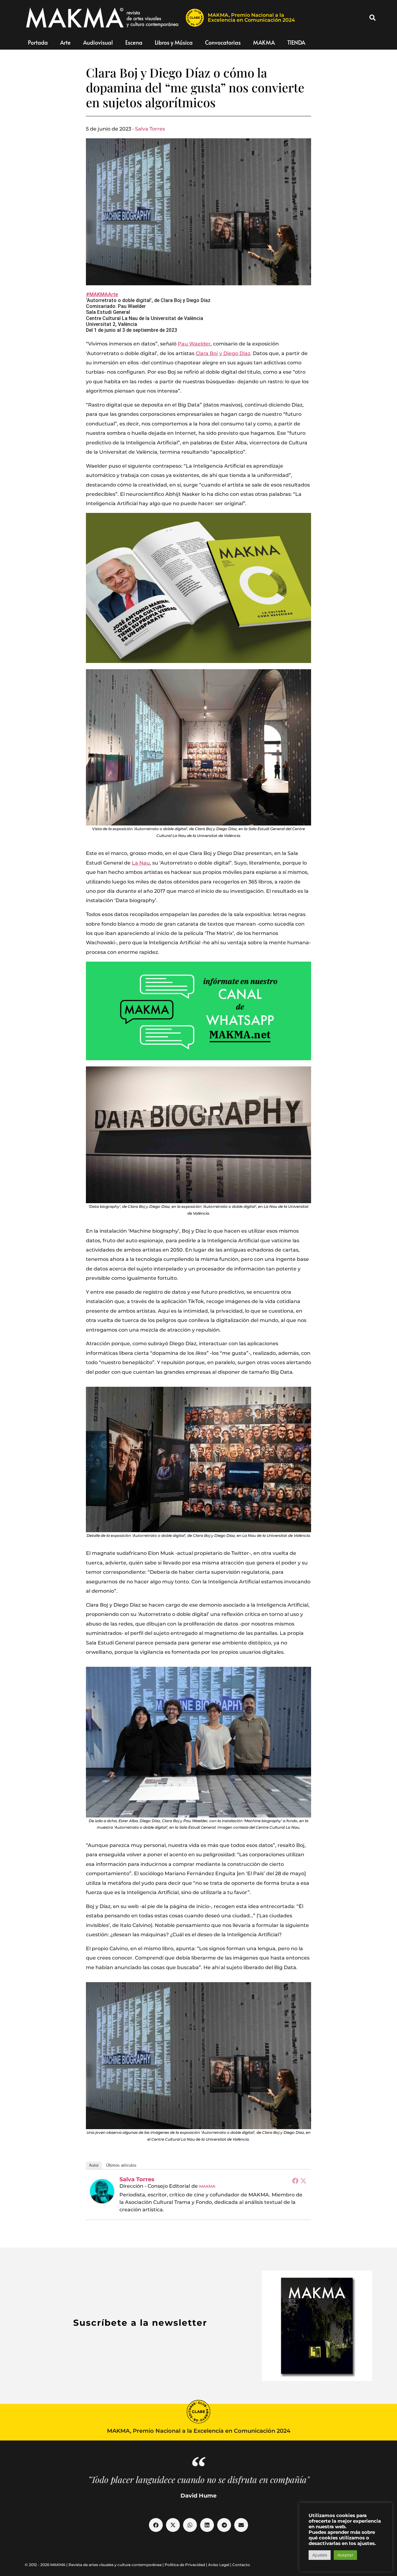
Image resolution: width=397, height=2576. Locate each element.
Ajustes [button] (320, 2555)
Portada (38, 42)
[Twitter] (303, 2181)
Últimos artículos (121, 2165)
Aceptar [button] (345, 2555)
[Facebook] (295, 2181)
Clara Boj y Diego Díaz (223, 353)
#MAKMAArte (102, 294)
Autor (94, 2165)
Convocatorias (223, 42)
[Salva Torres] (102, 2191)
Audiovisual (98, 42)
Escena (134, 42)
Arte (65, 42)
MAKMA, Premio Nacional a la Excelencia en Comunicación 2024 (251, 18)
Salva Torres (150, 129)
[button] (372, 18)
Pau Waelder (194, 344)
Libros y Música (174, 42)
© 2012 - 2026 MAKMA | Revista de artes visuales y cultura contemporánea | (95, 2565)
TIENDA (296, 42)
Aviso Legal (219, 2565)
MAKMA (264, 42)
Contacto (241, 2565)
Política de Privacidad (185, 2565)
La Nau (141, 863)
